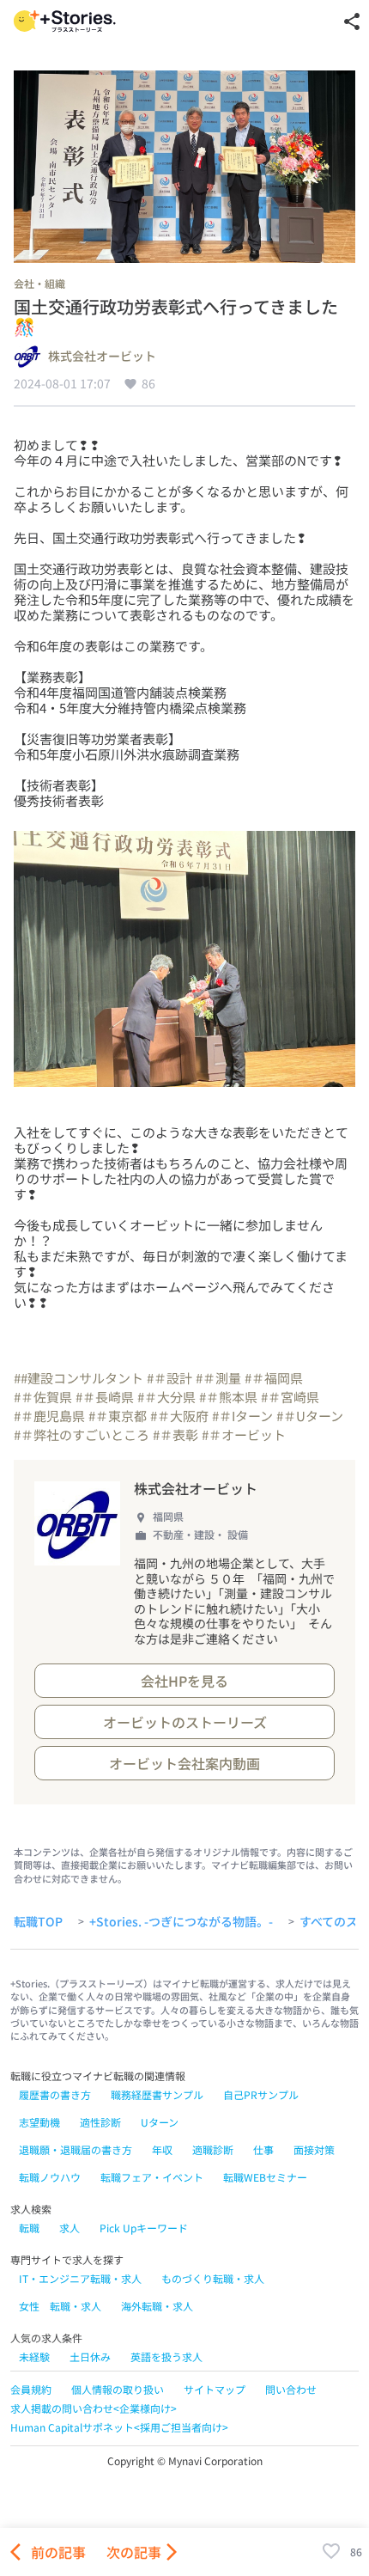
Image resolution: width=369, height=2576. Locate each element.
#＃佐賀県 (43, 1397)
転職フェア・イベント (152, 2177)
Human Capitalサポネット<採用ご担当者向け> (119, 2427)
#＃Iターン (242, 1416)
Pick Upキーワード (144, 2228)
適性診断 (100, 2122)
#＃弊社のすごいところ (82, 1435)
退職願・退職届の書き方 (76, 2149)
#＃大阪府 (179, 1416)
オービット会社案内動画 (184, 1763)
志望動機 (39, 2122)
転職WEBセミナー (265, 2177)
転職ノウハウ (50, 2177)
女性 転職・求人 (60, 2306)
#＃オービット (244, 1435)
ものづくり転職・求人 (213, 2278)
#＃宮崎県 (290, 1397)
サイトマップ (215, 2389)
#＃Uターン (310, 1416)
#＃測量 (218, 1378)
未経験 (34, 2356)
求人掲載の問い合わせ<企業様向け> (94, 2408)
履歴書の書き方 (55, 2094)
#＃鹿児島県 (49, 1416)
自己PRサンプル (261, 2094)
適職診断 (213, 2149)
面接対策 (314, 2149)
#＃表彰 (175, 1435)
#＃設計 (169, 1378)
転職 (29, 2228)
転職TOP (38, 1922)
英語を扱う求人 (166, 2356)
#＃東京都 (118, 1416)
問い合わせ (291, 2389)
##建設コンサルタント (79, 1378)
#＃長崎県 (105, 1397)
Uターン (160, 2122)
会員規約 (31, 2389)
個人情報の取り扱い (118, 2389)
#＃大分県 (166, 1397)
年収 (162, 2149)
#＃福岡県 (274, 1378)
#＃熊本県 (228, 1397)
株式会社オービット (102, 357)
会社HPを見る (184, 1681)
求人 (70, 2228)
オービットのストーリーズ (185, 1722)
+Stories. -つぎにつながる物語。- (181, 1922)
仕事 (263, 2149)
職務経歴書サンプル (157, 2094)
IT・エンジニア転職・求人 (80, 2278)
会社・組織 (39, 283)
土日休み (90, 2356)
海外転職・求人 (157, 2306)
